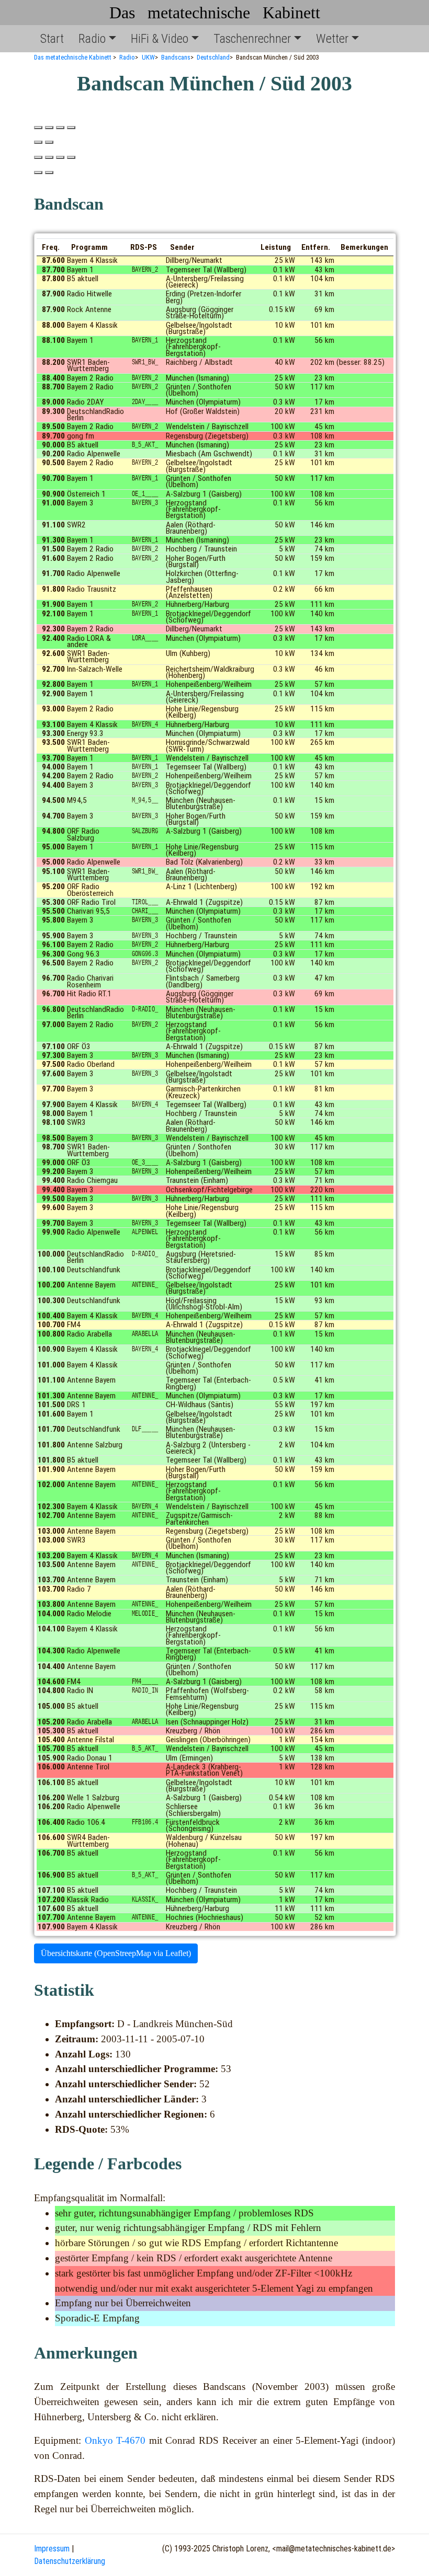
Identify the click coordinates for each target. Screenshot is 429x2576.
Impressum (52, 2549)
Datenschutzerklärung (70, 2561)
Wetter (332, 39)
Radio (92, 39)
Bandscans (176, 57)
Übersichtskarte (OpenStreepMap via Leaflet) (116, 1953)
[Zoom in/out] (71, 128)
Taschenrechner (252, 39)
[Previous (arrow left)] (38, 142)
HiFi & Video (160, 39)
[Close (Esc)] (38, 128)
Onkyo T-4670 (115, 2440)
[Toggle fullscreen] (60, 128)
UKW (148, 57)
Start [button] (52, 39)
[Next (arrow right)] (49, 142)
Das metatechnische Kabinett (215, 13)
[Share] (49, 128)
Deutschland (213, 57)
